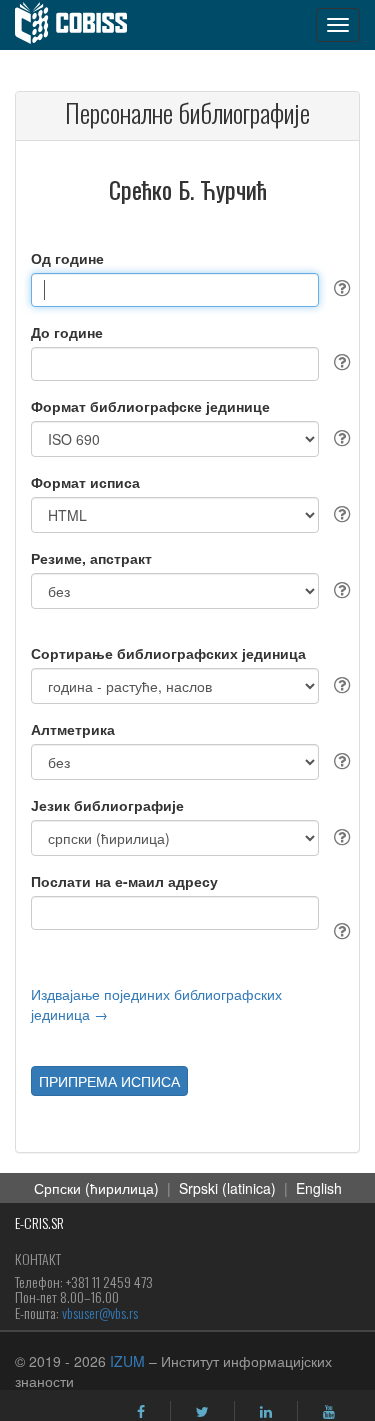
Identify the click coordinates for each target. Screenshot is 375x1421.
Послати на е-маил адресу (124, 881)
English (319, 1188)
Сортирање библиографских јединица (168, 653)
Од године (67, 258)
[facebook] (141, 1412)
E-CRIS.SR (39, 1222)
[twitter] (202, 1412)
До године (67, 332)
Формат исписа (85, 482)
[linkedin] (266, 1412)
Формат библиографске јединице (150, 406)
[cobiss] (81, 25)
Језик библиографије (107, 805)
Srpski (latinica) (227, 1188)
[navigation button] (338, 25)
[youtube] (329, 1412)
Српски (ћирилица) (96, 1188)
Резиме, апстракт (91, 558)
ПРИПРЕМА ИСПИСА (109, 1081)
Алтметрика (73, 729)
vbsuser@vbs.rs (100, 1312)
